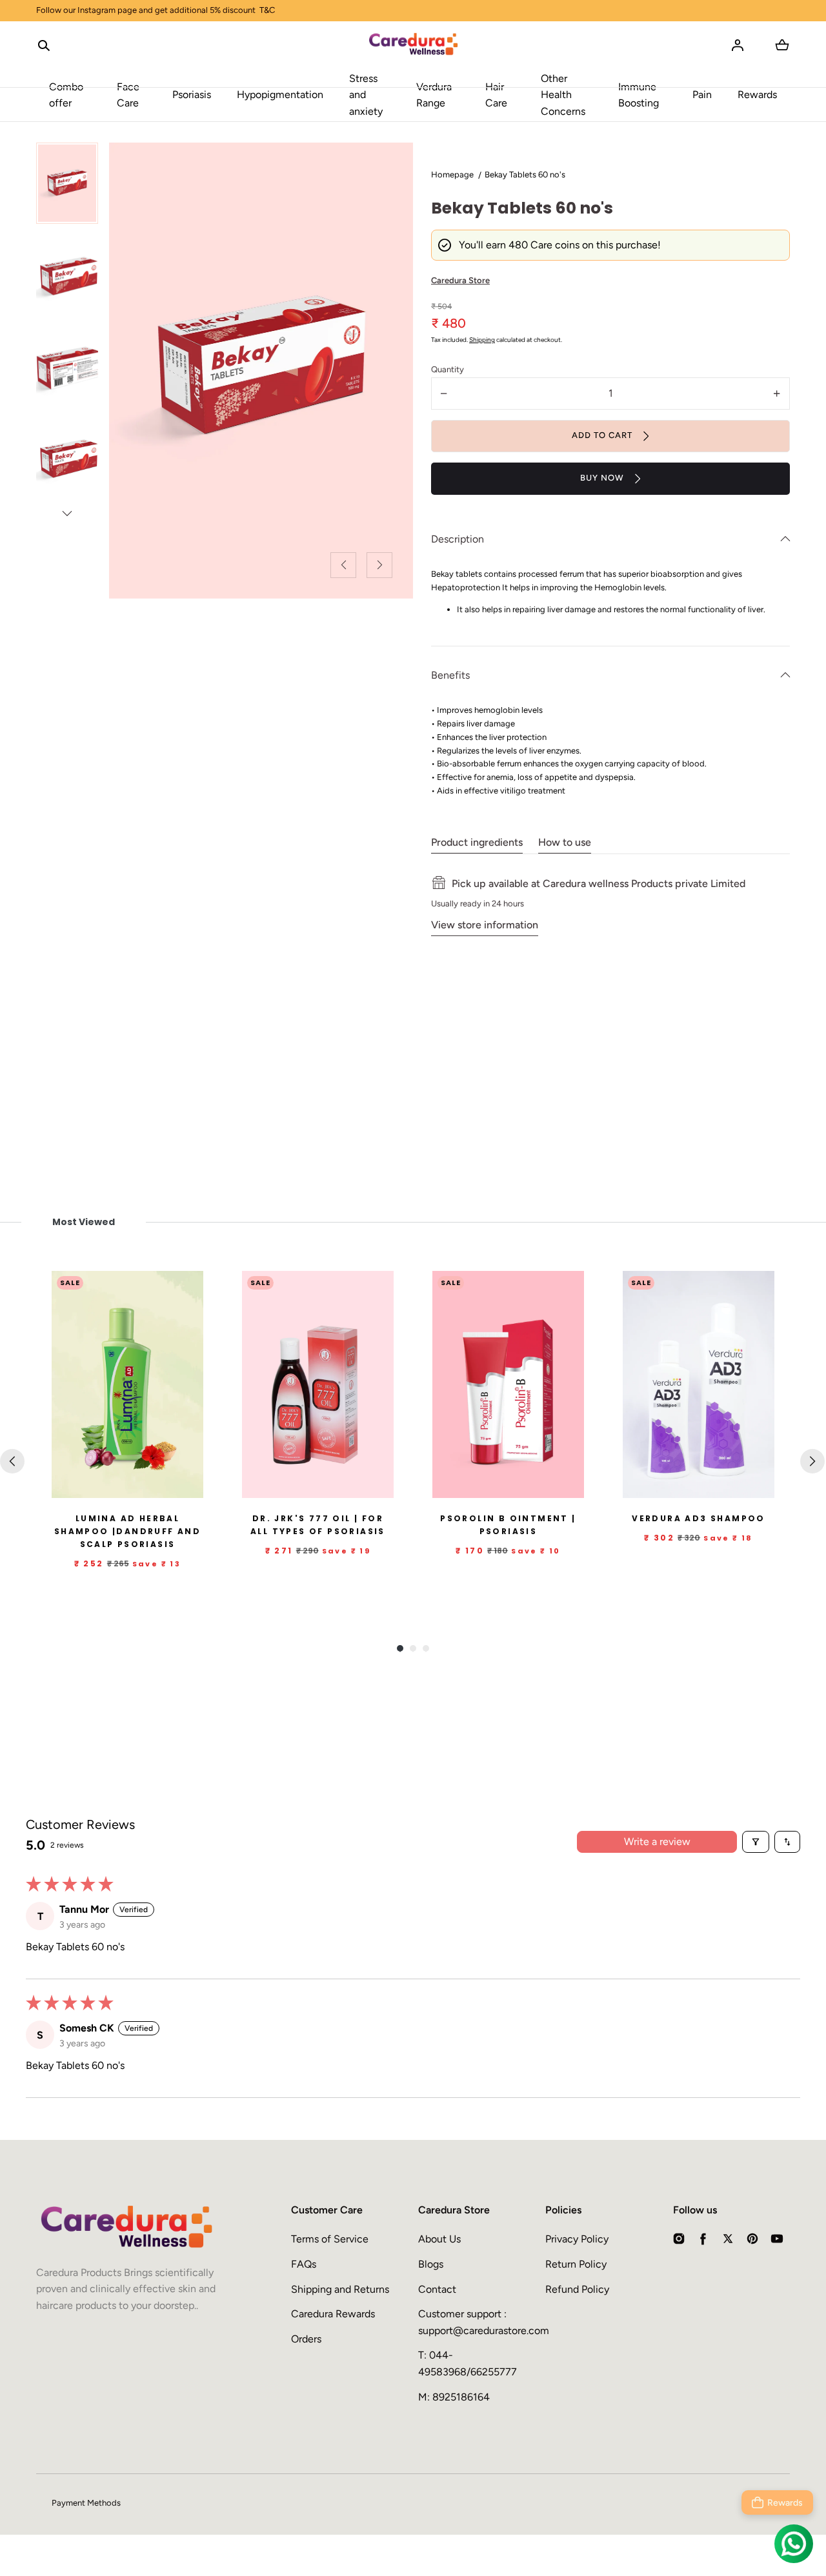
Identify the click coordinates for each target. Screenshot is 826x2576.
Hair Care (496, 95)
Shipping (482, 340)
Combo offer (66, 95)
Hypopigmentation (280, 95)
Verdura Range (434, 95)
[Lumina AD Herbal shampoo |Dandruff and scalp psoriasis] (127, 1385)
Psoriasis (192, 95)
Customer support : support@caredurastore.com (477, 2322)
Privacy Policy (577, 2239)
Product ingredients (477, 842)
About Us (439, 2239)
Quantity (448, 369)
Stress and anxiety (366, 95)
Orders (306, 2339)
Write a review (657, 1842)
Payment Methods (86, 2503)
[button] (44, 45)
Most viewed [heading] (84, 1222)
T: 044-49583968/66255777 (468, 2363)
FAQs (304, 2264)
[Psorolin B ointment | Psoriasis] (508, 1385)
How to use (565, 842)
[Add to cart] (162, 1486)
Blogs (431, 2264)
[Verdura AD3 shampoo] (699, 1385)
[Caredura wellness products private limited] (413, 45)
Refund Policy (577, 2289)
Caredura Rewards (333, 2314)
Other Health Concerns (563, 95)
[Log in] (738, 45)
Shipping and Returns (340, 2289)
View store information (485, 925)
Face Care (128, 95)
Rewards (757, 95)
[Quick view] (188, 1486)
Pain (702, 95)
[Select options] (352, 1486)
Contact (437, 2289)
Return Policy (576, 2264)
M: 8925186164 (454, 2397)
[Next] (812, 1461)
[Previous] (12, 1461)
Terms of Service (330, 2239)
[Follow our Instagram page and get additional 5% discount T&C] (413, 11)
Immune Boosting (639, 95)
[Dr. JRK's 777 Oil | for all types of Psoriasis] (318, 1385)
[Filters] (756, 1842)
